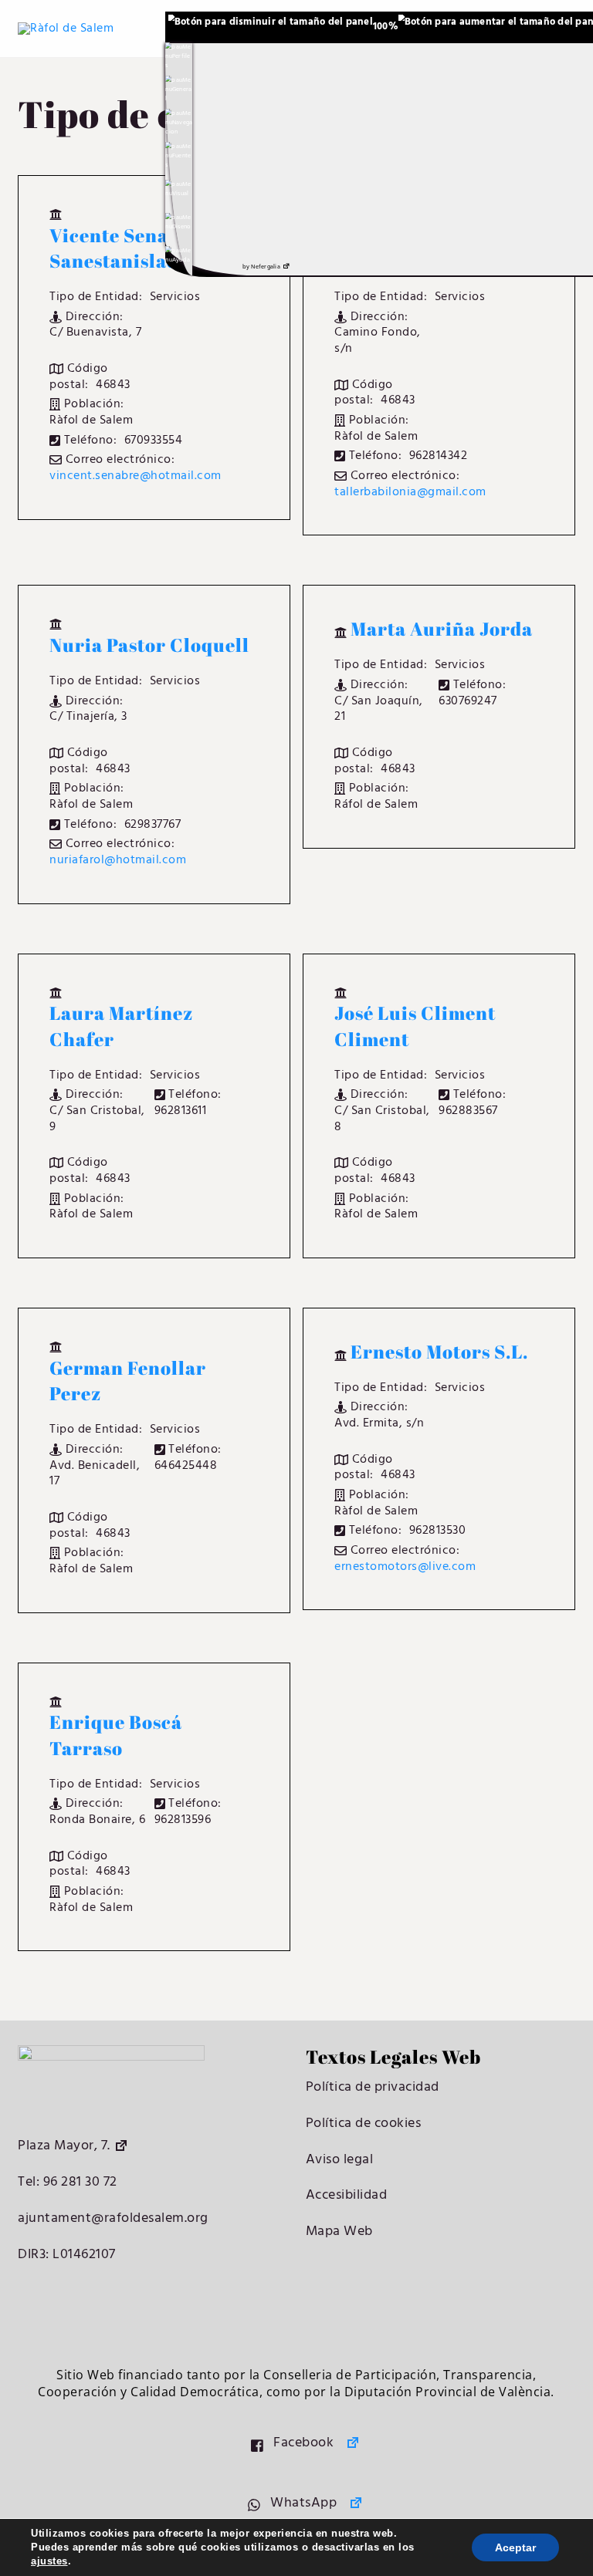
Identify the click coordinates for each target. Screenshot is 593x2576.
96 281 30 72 (78, 2182)
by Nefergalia (261, 267)
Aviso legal (340, 2160)
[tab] (179, 57)
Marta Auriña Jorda (442, 629)
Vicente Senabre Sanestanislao (125, 248)
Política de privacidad (373, 2087)
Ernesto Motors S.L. (439, 1352)
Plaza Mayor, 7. (64, 2146)
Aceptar (515, 2547)
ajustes (49, 2561)
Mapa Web (339, 2232)
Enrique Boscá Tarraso (116, 1735)
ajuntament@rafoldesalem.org (113, 2218)
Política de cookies (364, 2124)
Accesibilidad (347, 2195)
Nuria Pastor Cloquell (149, 645)
